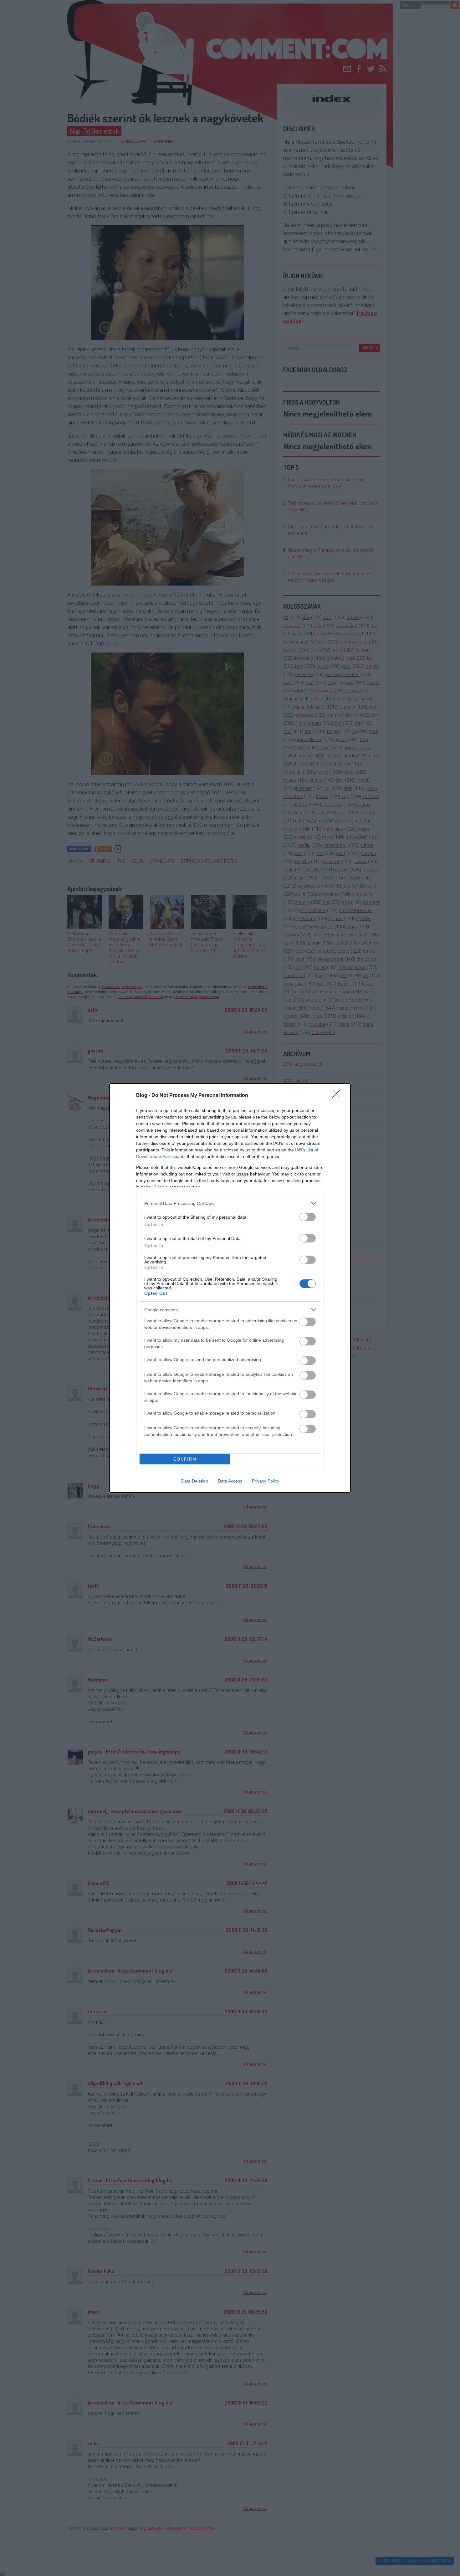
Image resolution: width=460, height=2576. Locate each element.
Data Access (230, 1481)
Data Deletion (195, 1481)
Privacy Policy (266, 1481)
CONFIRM (185, 1459)
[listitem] (230, 1203)
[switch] (308, 1217)
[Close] (338, 1096)
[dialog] (230, 1288)
